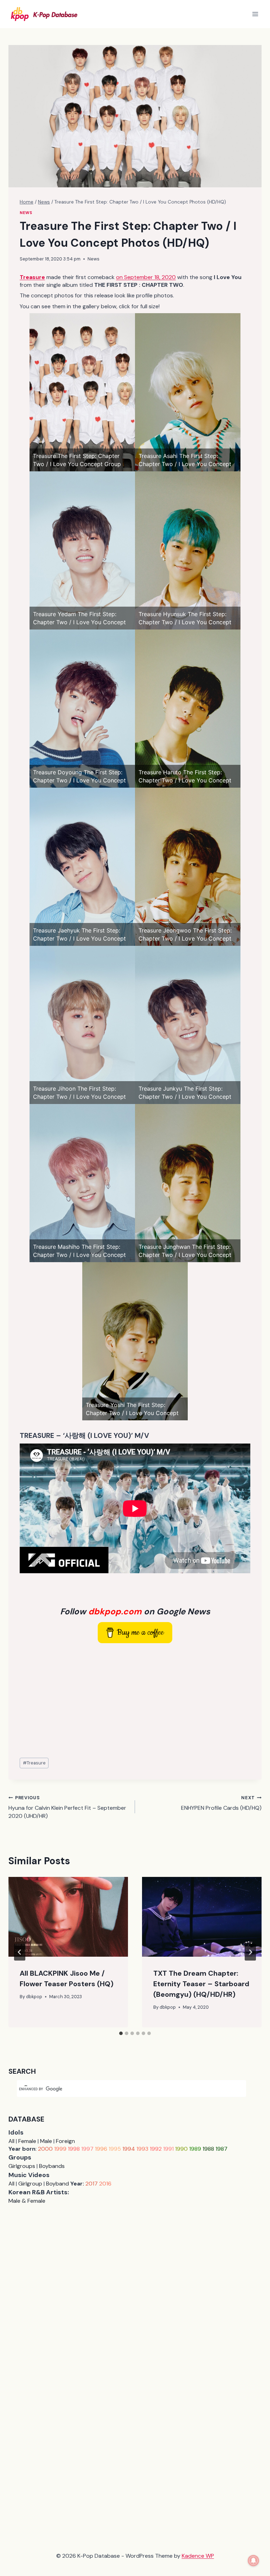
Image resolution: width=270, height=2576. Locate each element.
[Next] (250, 1952)
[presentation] (68, 1917)
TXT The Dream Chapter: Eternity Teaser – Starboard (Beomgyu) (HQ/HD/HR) (201, 1984)
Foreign (65, 2141)
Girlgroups (22, 2166)
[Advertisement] (135, 1701)
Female (27, 2141)
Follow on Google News (135, 1611)
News (26, 213)
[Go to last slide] (20, 1952)
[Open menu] (255, 14)
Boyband (57, 2184)
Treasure (34, 1763)
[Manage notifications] (253, 2561)
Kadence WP (198, 2556)
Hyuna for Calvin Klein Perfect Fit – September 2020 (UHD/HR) (67, 1807)
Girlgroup (30, 2184)
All (11, 2141)
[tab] (121, 2033)
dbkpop (34, 1997)
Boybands (52, 2166)
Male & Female (27, 2201)
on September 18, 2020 (146, 277)
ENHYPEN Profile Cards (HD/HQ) (221, 1803)
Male (46, 2141)
